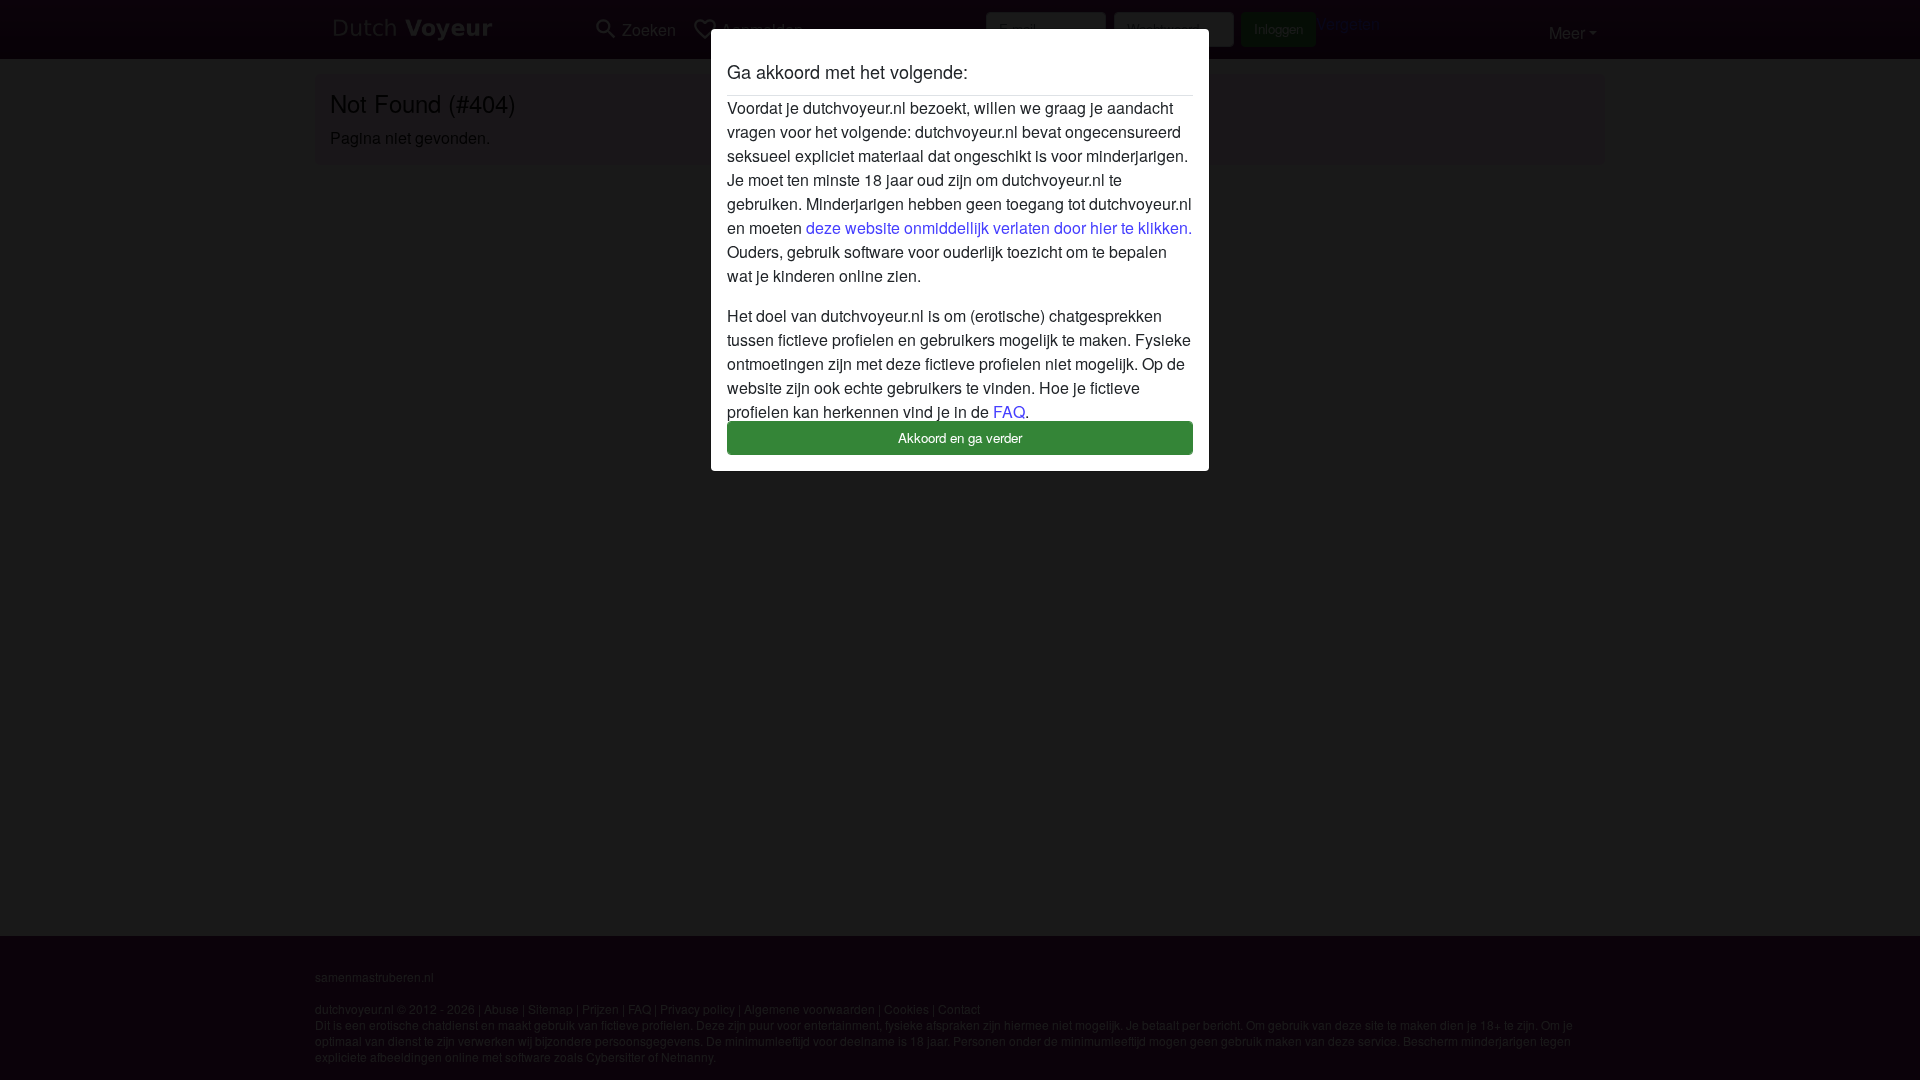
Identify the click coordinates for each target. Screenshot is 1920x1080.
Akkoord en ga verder (960, 437)
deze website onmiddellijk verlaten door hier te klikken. (999, 227)
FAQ (1009, 411)
